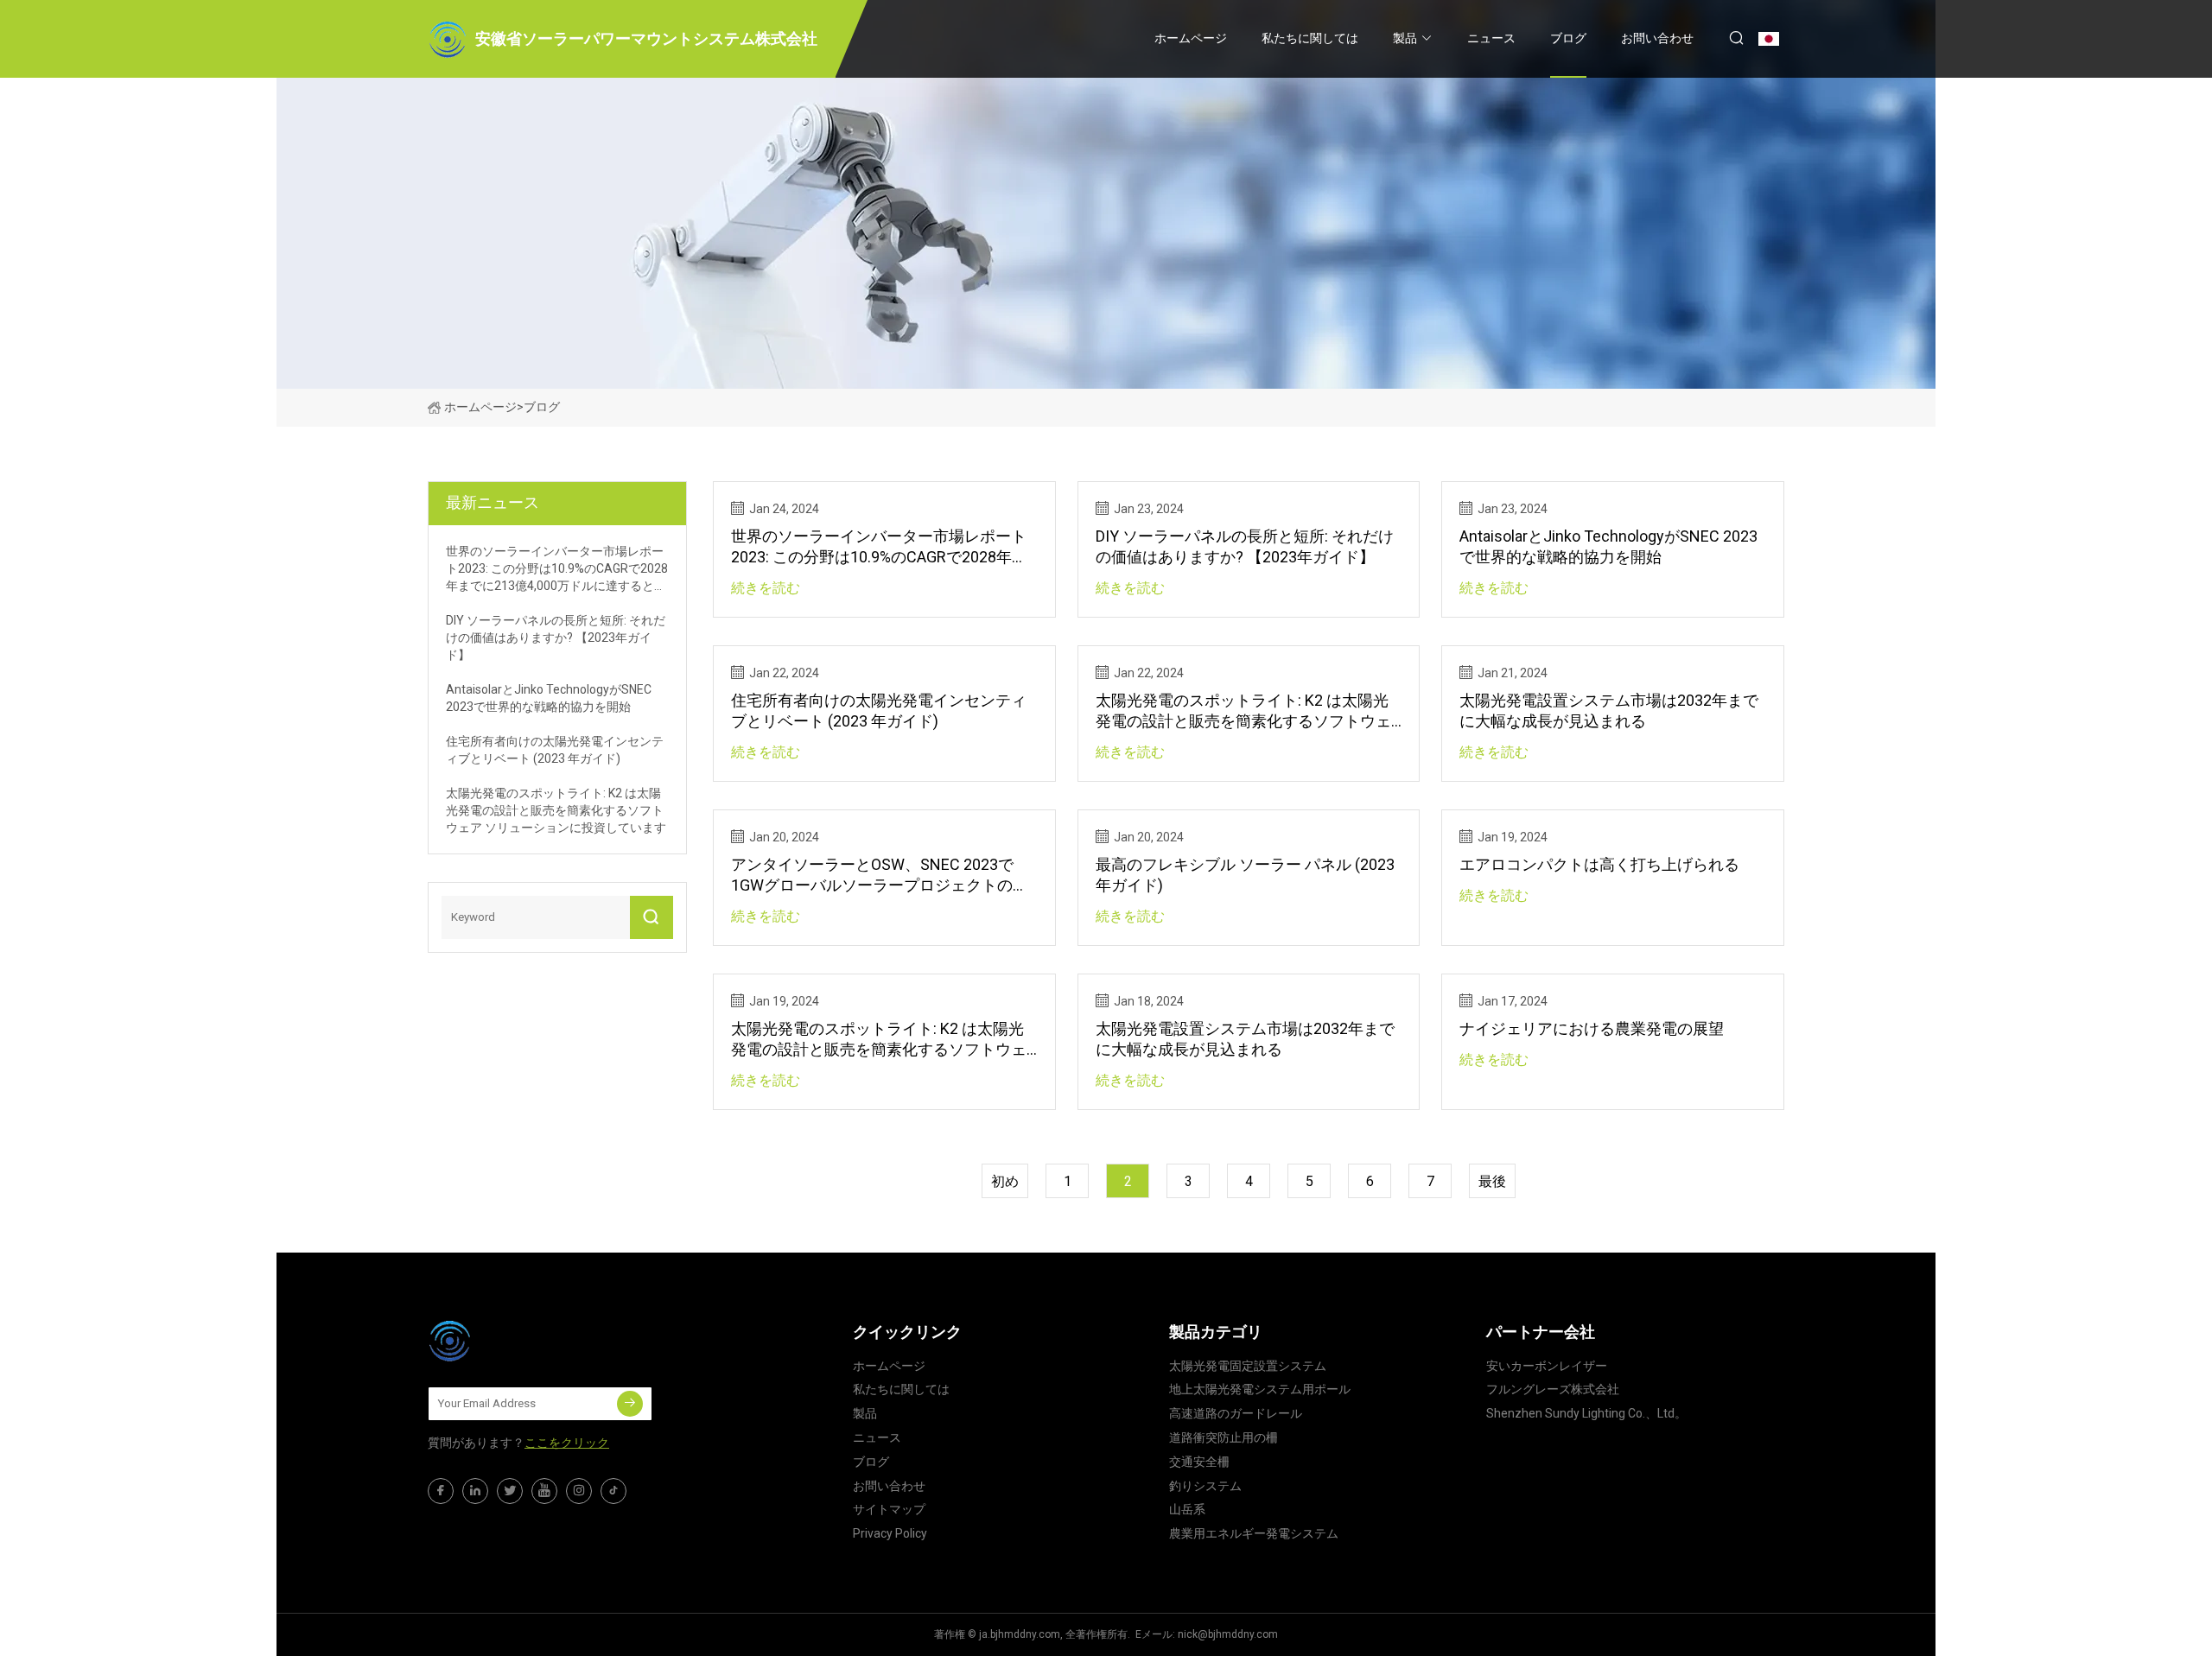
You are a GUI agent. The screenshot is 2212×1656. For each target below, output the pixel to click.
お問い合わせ (1657, 38)
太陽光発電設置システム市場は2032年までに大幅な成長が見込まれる (1609, 711)
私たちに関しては (1310, 38)
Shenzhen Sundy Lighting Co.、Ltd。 (1586, 1413)
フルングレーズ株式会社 (1553, 1389)
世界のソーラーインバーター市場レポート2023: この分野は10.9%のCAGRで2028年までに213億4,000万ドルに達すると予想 (879, 547)
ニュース (1491, 38)
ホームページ (1191, 38)
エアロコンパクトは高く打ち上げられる (1599, 864)
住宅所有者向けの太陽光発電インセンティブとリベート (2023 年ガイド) (879, 711)
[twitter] (510, 1491)
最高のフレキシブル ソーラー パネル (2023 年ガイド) (1245, 875)
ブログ (1568, 38)
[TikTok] (613, 1491)
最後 (1492, 1181)
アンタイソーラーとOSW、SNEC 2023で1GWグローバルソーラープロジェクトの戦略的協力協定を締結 (880, 876)
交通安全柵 (1199, 1462)
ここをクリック (567, 1443)
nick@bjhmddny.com (1228, 1634)
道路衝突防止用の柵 (1224, 1437)
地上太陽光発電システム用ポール (1260, 1389)
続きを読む (766, 588)
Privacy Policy (890, 1533)
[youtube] (544, 1491)
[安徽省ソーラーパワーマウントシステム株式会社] (514, 1341)
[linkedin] (475, 1491)
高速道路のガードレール (1236, 1413)
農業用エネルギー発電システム (1254, 1533)
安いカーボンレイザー (1547, 1366)
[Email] (630, 1404)
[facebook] (441, 1491)
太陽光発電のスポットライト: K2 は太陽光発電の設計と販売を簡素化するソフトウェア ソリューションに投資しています (1243, 711)
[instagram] (579, 1491)
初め (1005, 1181)
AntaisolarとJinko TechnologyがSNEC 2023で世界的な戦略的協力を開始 (1608, 546)
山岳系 (1187, 1509)
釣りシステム (1205, 1486)
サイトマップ (889, 1509)
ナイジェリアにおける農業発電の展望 (1592, 1028)
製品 (1405, 38)
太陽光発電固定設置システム (1248, 1366)
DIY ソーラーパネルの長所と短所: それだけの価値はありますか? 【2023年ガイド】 (1245, 546)
